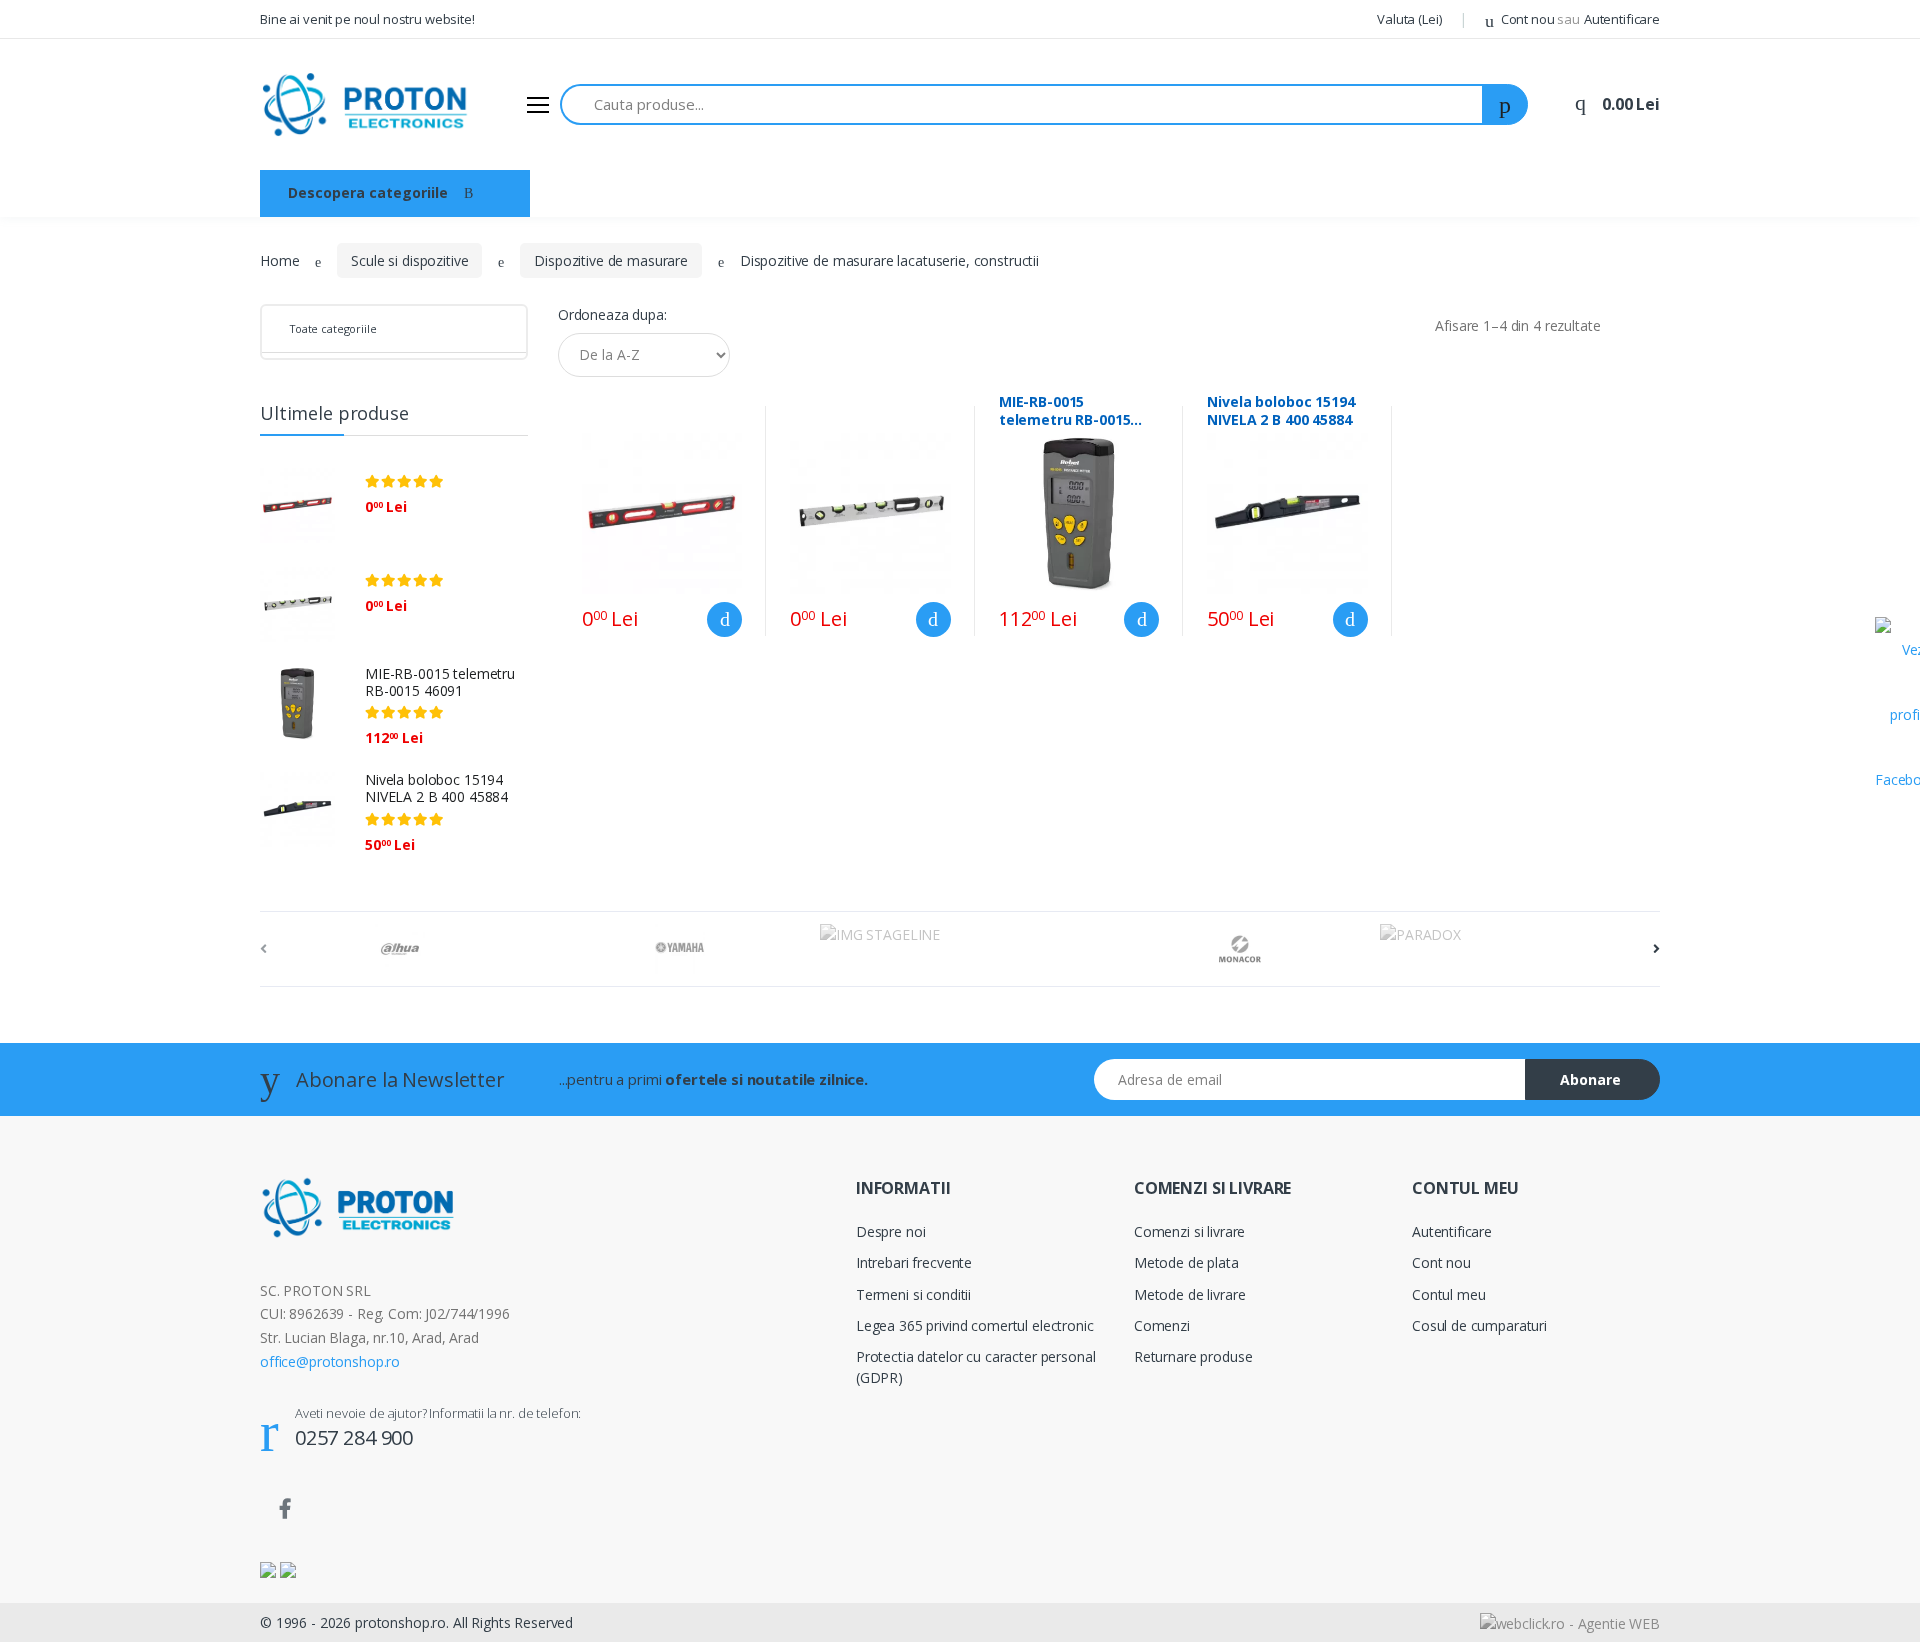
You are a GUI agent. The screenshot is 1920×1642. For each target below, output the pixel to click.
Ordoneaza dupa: (612, 314)
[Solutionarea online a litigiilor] (288, 1568)
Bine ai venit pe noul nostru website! (367, 19)
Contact (868, 192)
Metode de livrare (1190, 1294)
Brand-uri (775, 192)
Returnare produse (1193, 1356)
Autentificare (1452, 1231)
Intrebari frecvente (914, 1262)
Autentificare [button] (1622, 19)
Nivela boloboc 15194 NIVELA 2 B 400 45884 (436, 788)
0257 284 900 (354, 1437)
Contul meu (1449, 1294)
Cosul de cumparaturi (1479, 1325)
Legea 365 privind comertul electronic (975, 1325)
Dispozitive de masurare (611, 260)
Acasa (581, 192)
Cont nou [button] (1539, 19)
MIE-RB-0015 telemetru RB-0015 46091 (440, 682)
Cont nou (1441, 1262)
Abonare (1590, 1079)
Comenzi (1162, 1325)
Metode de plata (1186, 1262)
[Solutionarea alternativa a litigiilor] (268, 1568)
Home (279, 260)
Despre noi (673, 192)
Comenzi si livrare (1189, 1231)
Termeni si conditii (913, 1294)
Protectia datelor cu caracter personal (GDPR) (976, 1367)
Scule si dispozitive (409, 260)
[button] (1409, 20)
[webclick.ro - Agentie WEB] (1570, 1621)
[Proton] (367, 104)
